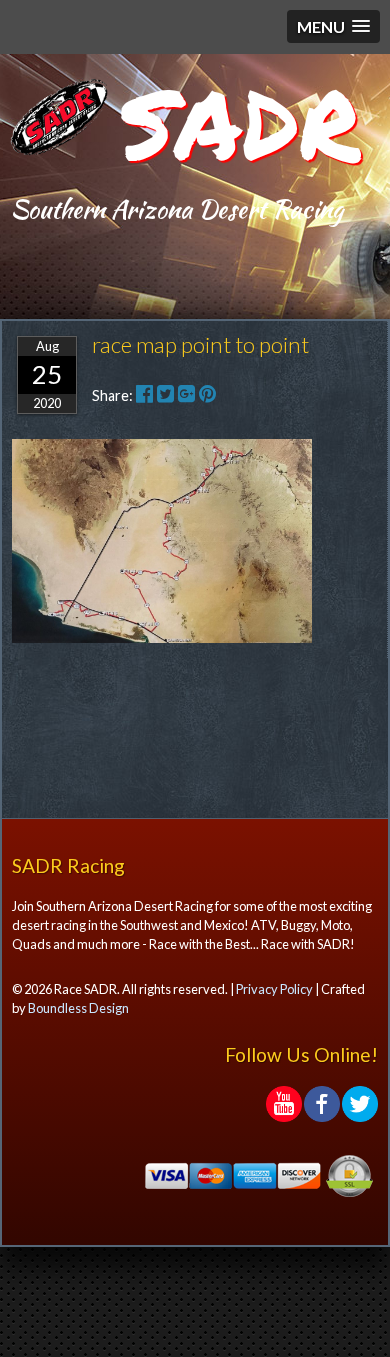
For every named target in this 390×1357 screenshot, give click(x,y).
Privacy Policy (274, 989)
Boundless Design (78, 1008)
